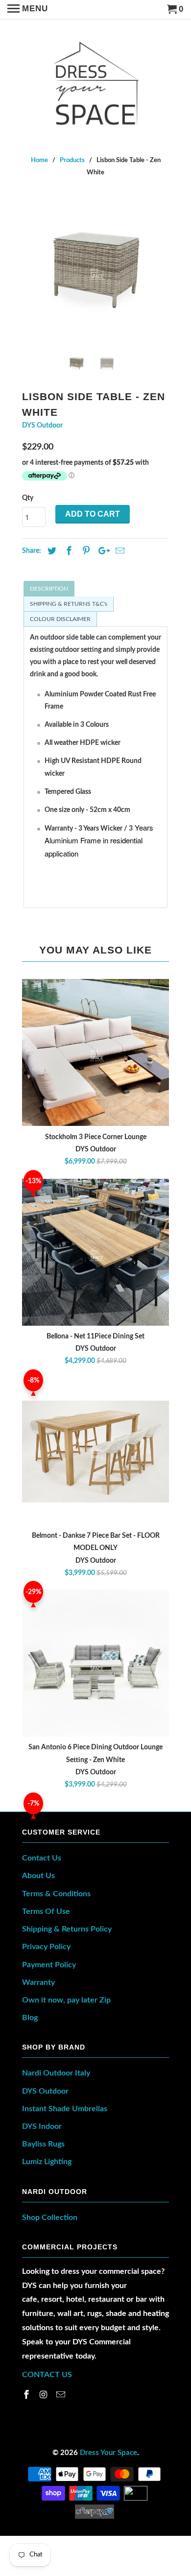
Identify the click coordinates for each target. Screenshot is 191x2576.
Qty (28, 498)
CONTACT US (47, 2375)
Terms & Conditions (56, 1894)
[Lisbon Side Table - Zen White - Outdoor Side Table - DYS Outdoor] (95, 271)
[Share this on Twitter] (50, 551)
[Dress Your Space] (96, 81)
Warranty (38, 1982)
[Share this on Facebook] (68, 551)
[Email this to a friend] (119, 551)
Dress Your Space (108, 2453)
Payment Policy (49, 1965)
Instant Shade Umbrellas (65, 2109)
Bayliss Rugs (43, 2144)
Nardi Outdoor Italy (56, 2073)
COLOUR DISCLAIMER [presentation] (60, 619)
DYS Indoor (42, 2126)
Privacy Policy (46, 1947)
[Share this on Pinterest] (85, 551)
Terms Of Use (46, 1911)
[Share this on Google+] (101, 551)
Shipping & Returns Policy (67, 1929)
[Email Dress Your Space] (62, 2395)
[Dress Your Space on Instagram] (45, 2395)
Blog (30, 2018)
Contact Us (42, 1858)
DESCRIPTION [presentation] (49, 589)
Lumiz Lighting (47, 2162)
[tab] (95, 589)
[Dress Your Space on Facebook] (27, 2395)
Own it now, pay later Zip (66, 2000)
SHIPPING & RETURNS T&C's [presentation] (69, 604)
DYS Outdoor (42, 426)
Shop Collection (50, 2218)
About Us (38, 1876)
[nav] (28, 10)
